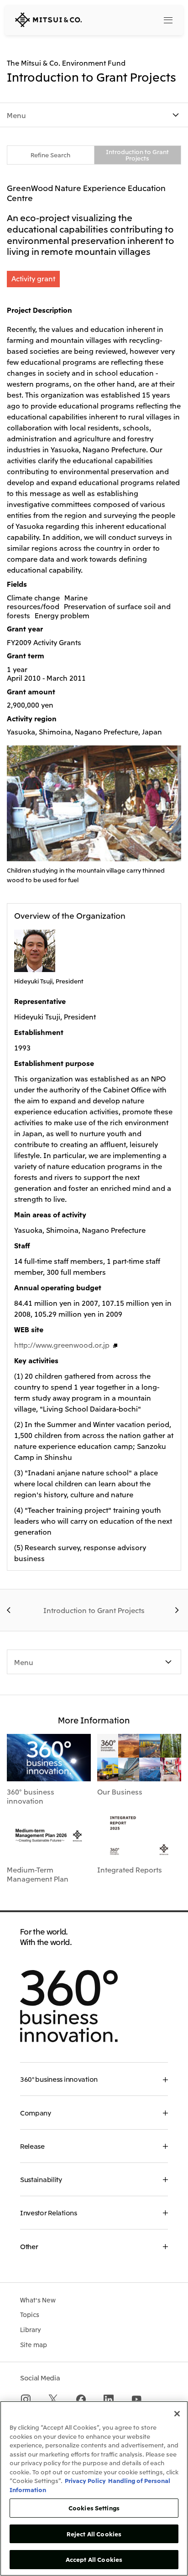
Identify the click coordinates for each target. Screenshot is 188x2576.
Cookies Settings (94, 2508)
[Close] (177, 2414)
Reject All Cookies (94, 2534)
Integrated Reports (130, 1869)
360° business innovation (31, 1796)
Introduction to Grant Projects (137, 155)
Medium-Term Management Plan (38, 1874)
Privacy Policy (85, 2480)
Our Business (120, 1791)
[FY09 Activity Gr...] (10, 1610)
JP (130, 19)
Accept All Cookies (94, 2559)
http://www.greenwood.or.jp (62, 1345)
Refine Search (50, 155)
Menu (16, 115)
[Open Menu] (168, 20)
